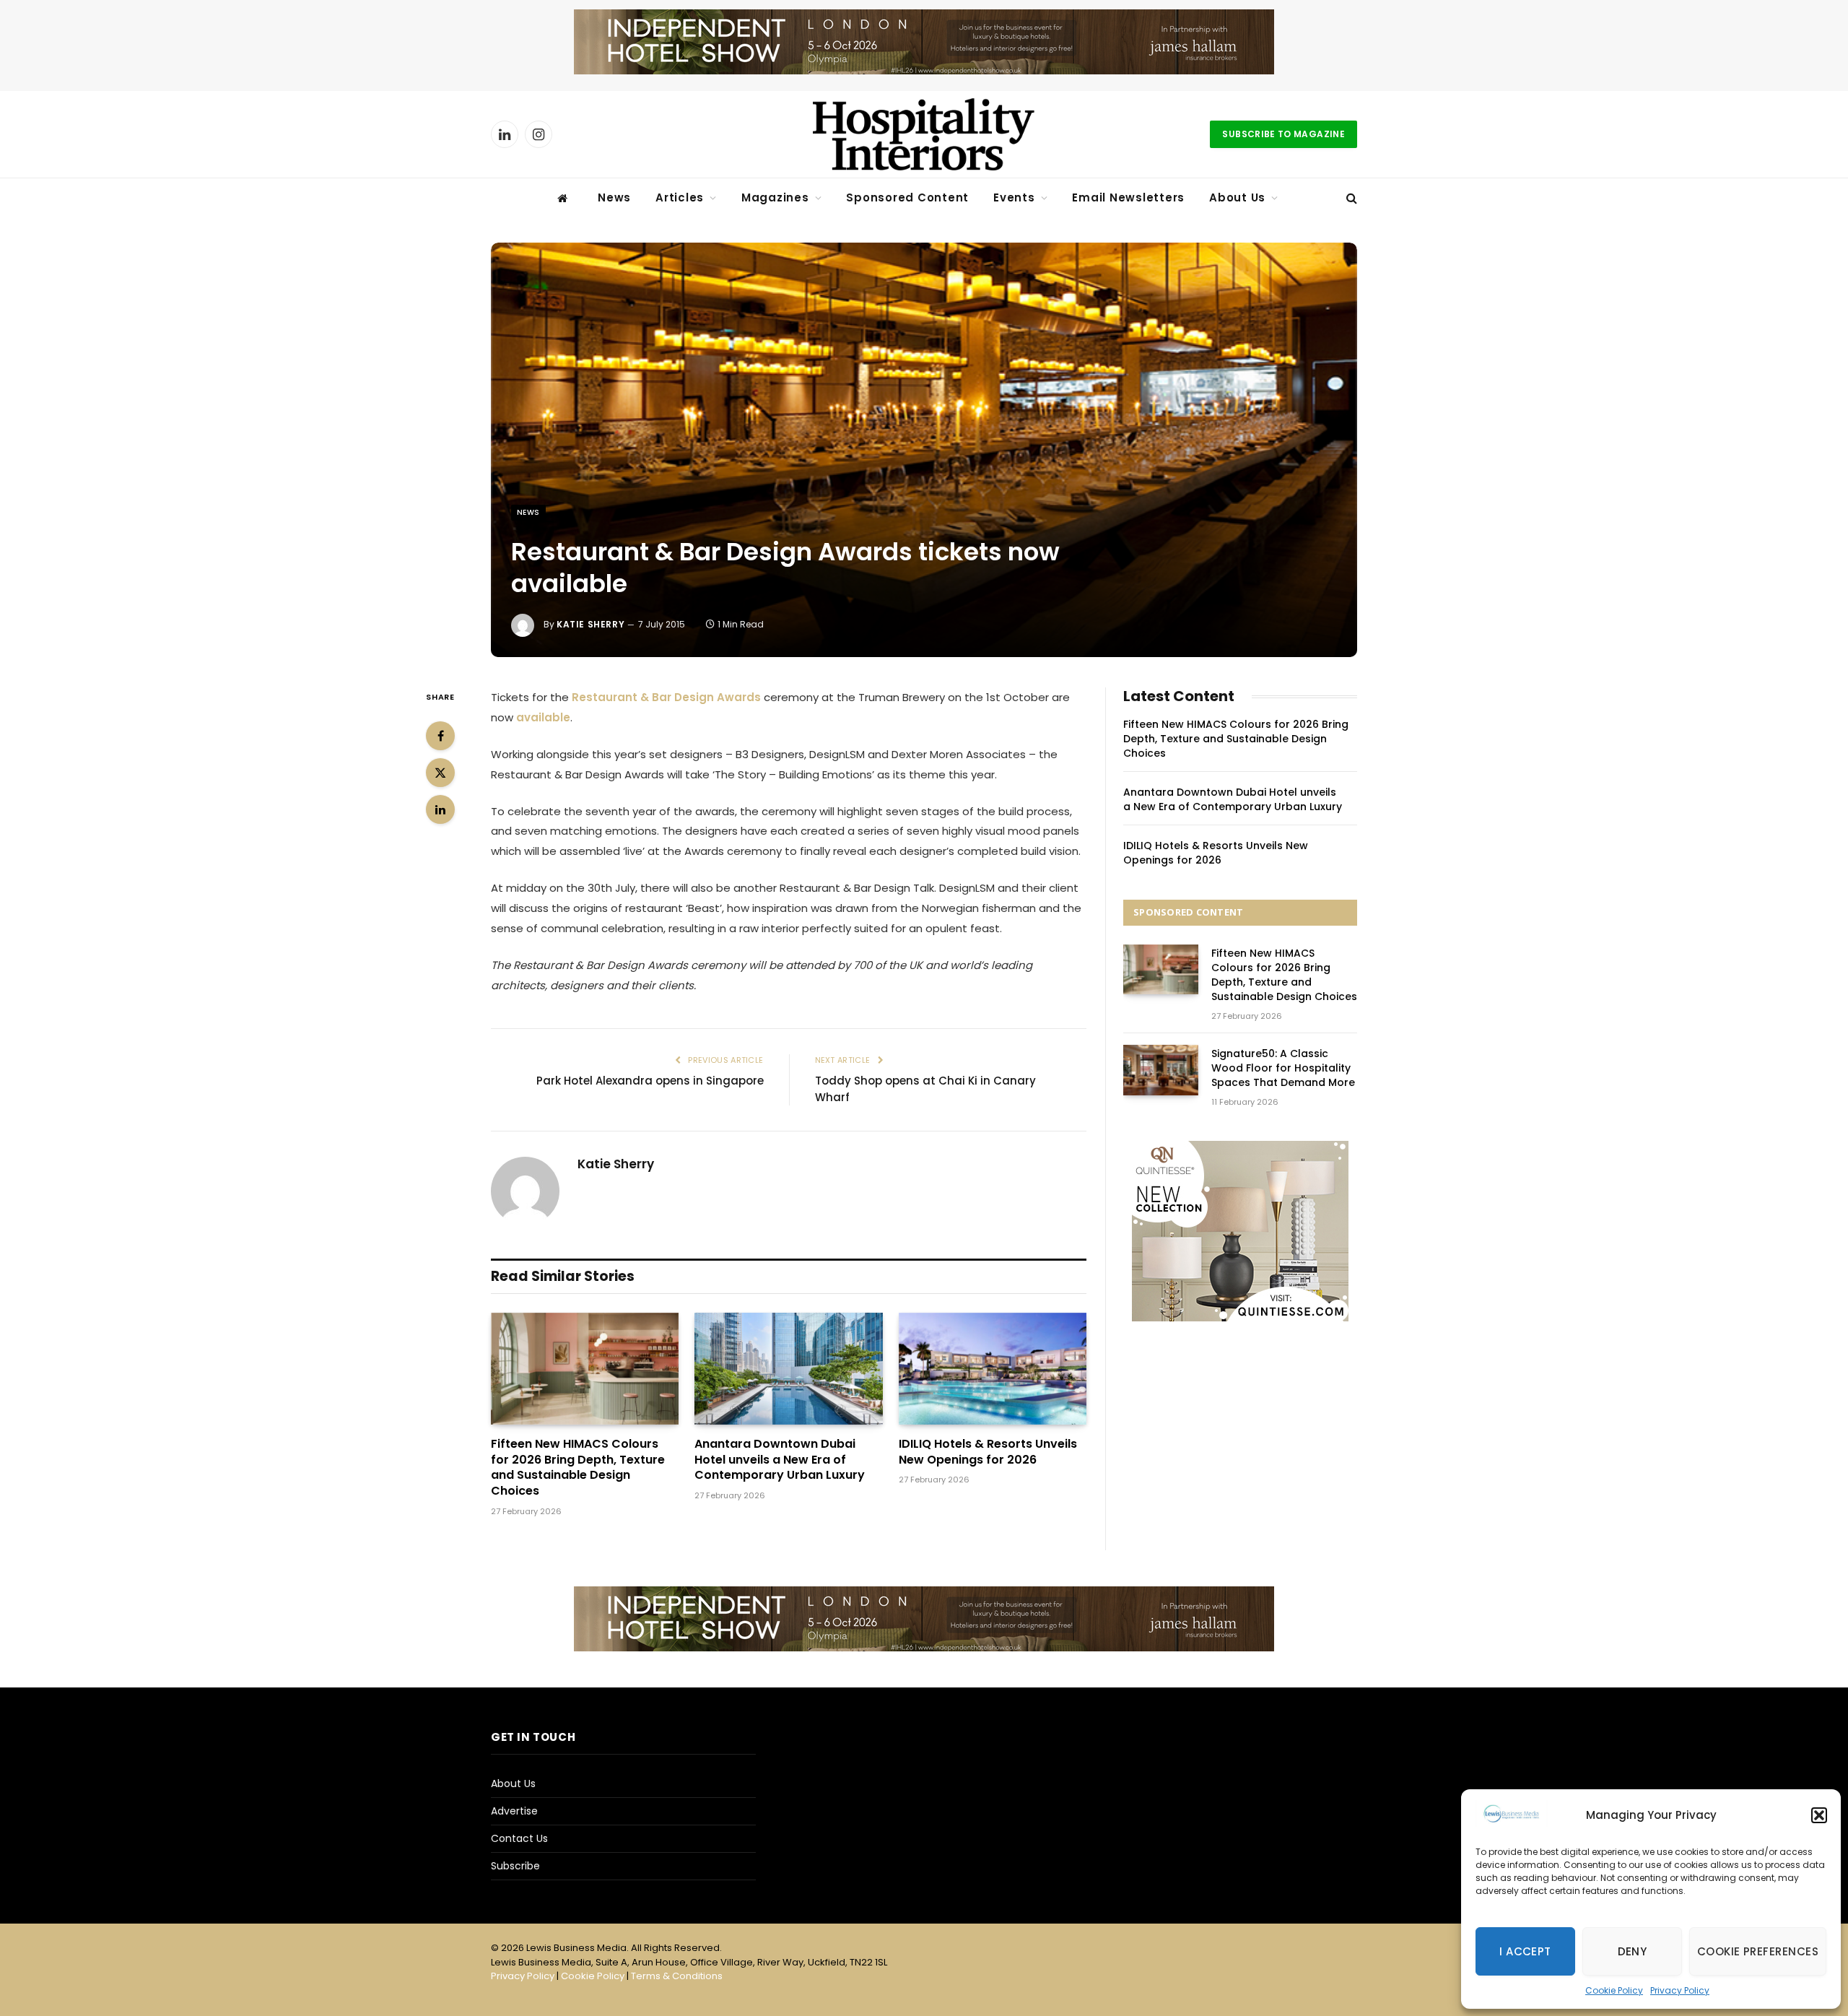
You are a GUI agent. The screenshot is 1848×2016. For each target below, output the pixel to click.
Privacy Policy (1680, 1990)
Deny (1633, 1951)
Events (1014, 197)
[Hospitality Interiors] (924, 134)
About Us (1237, 197)
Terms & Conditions (677, 1976)
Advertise (514, 1811)
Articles (680, 197)
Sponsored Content (907, 197)
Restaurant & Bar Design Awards (666, 697)
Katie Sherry (590, 624)
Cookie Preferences (1758, 1951)
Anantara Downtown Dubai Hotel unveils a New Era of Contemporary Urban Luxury (780, 1460)
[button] (1819, 1815)
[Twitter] (440, 773)
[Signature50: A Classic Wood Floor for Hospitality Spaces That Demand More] (1161, 1070)
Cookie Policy (1614, 1990)
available (543, 717)
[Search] (1350, 198)
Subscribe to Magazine (1283, 134)
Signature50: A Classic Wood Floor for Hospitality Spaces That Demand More (1283, 1068)
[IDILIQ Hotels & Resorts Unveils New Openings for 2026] (993, 1369)
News (614, 197)
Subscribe (515, 1866)
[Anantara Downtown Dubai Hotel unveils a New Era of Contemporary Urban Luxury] (788, 1369)
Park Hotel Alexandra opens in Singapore (650, 1081)
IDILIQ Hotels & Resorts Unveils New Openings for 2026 (988, 1452)
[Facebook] (440, 736)
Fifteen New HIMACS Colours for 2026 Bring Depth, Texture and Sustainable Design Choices (578, 1468)
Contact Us (519, 1838)
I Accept (1525, 1951)
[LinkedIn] (440, 809)
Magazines (775, 197)
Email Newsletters (1128, 197)
